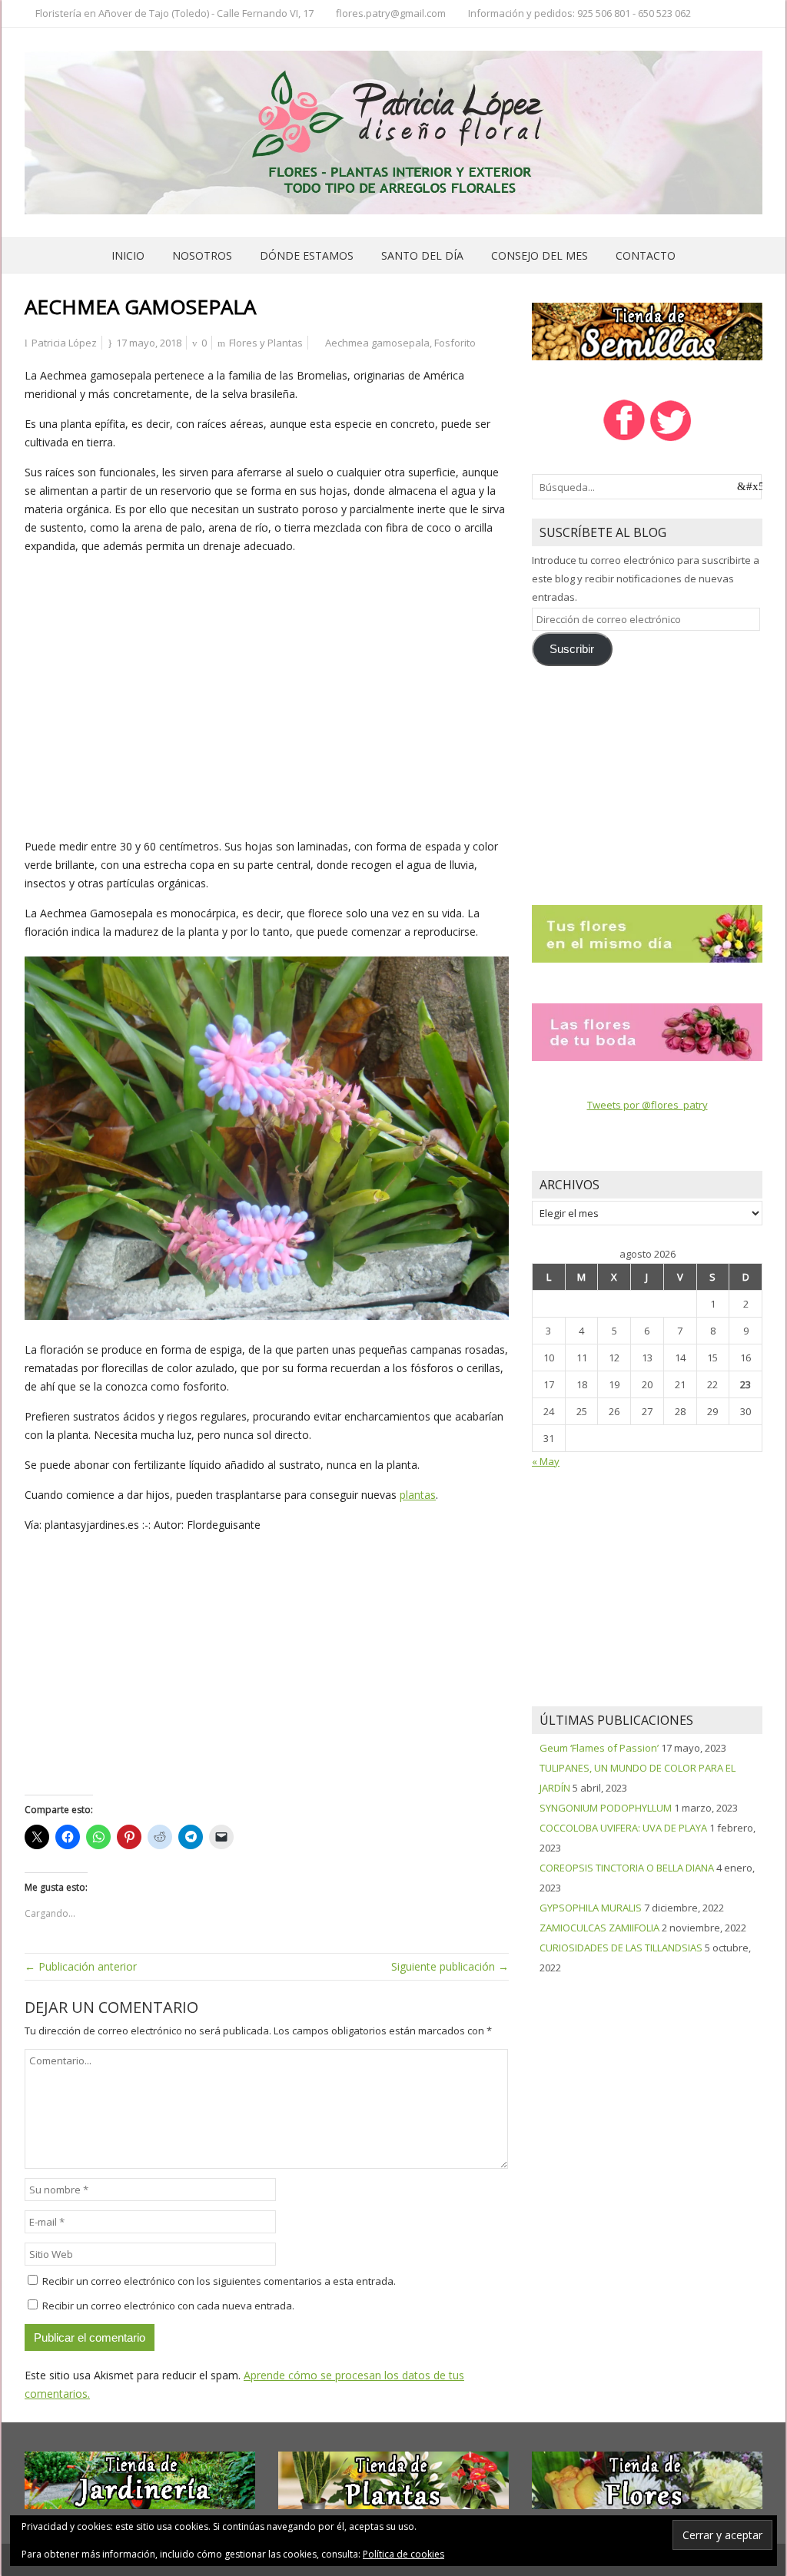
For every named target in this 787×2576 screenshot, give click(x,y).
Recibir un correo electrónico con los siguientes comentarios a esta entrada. (219, 2281)
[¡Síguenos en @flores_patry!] (671, 439)
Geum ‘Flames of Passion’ (599, 1748)
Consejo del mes (540, 255)
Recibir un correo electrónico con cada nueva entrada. (168, 2306)
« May (546, 1461)
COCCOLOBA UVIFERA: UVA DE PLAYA (623, 1828)
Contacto (646, 255)
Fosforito (455, 343)
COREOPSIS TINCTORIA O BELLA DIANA (627, 1868)
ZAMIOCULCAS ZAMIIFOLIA (599, 1928)
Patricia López (64, 343)
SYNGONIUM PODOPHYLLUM (606, 1808)
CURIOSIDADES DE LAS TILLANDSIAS (621, 1948)
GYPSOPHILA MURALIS (591, 1908)
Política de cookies (403, 2554)
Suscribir (572, 649)
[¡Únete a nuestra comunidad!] (624, 439)
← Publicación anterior (81, 1966)
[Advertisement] (267, 693)
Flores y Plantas (266, 343)
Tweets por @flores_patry (648, 1105)
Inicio (128, 255)
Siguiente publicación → (450, 1966)
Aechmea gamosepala (377, 343)
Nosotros (202, 255)
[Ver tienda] (647, 330)
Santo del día (422, 255)
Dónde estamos (307, 255)
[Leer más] (647, 933)
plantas (418, 1495)
